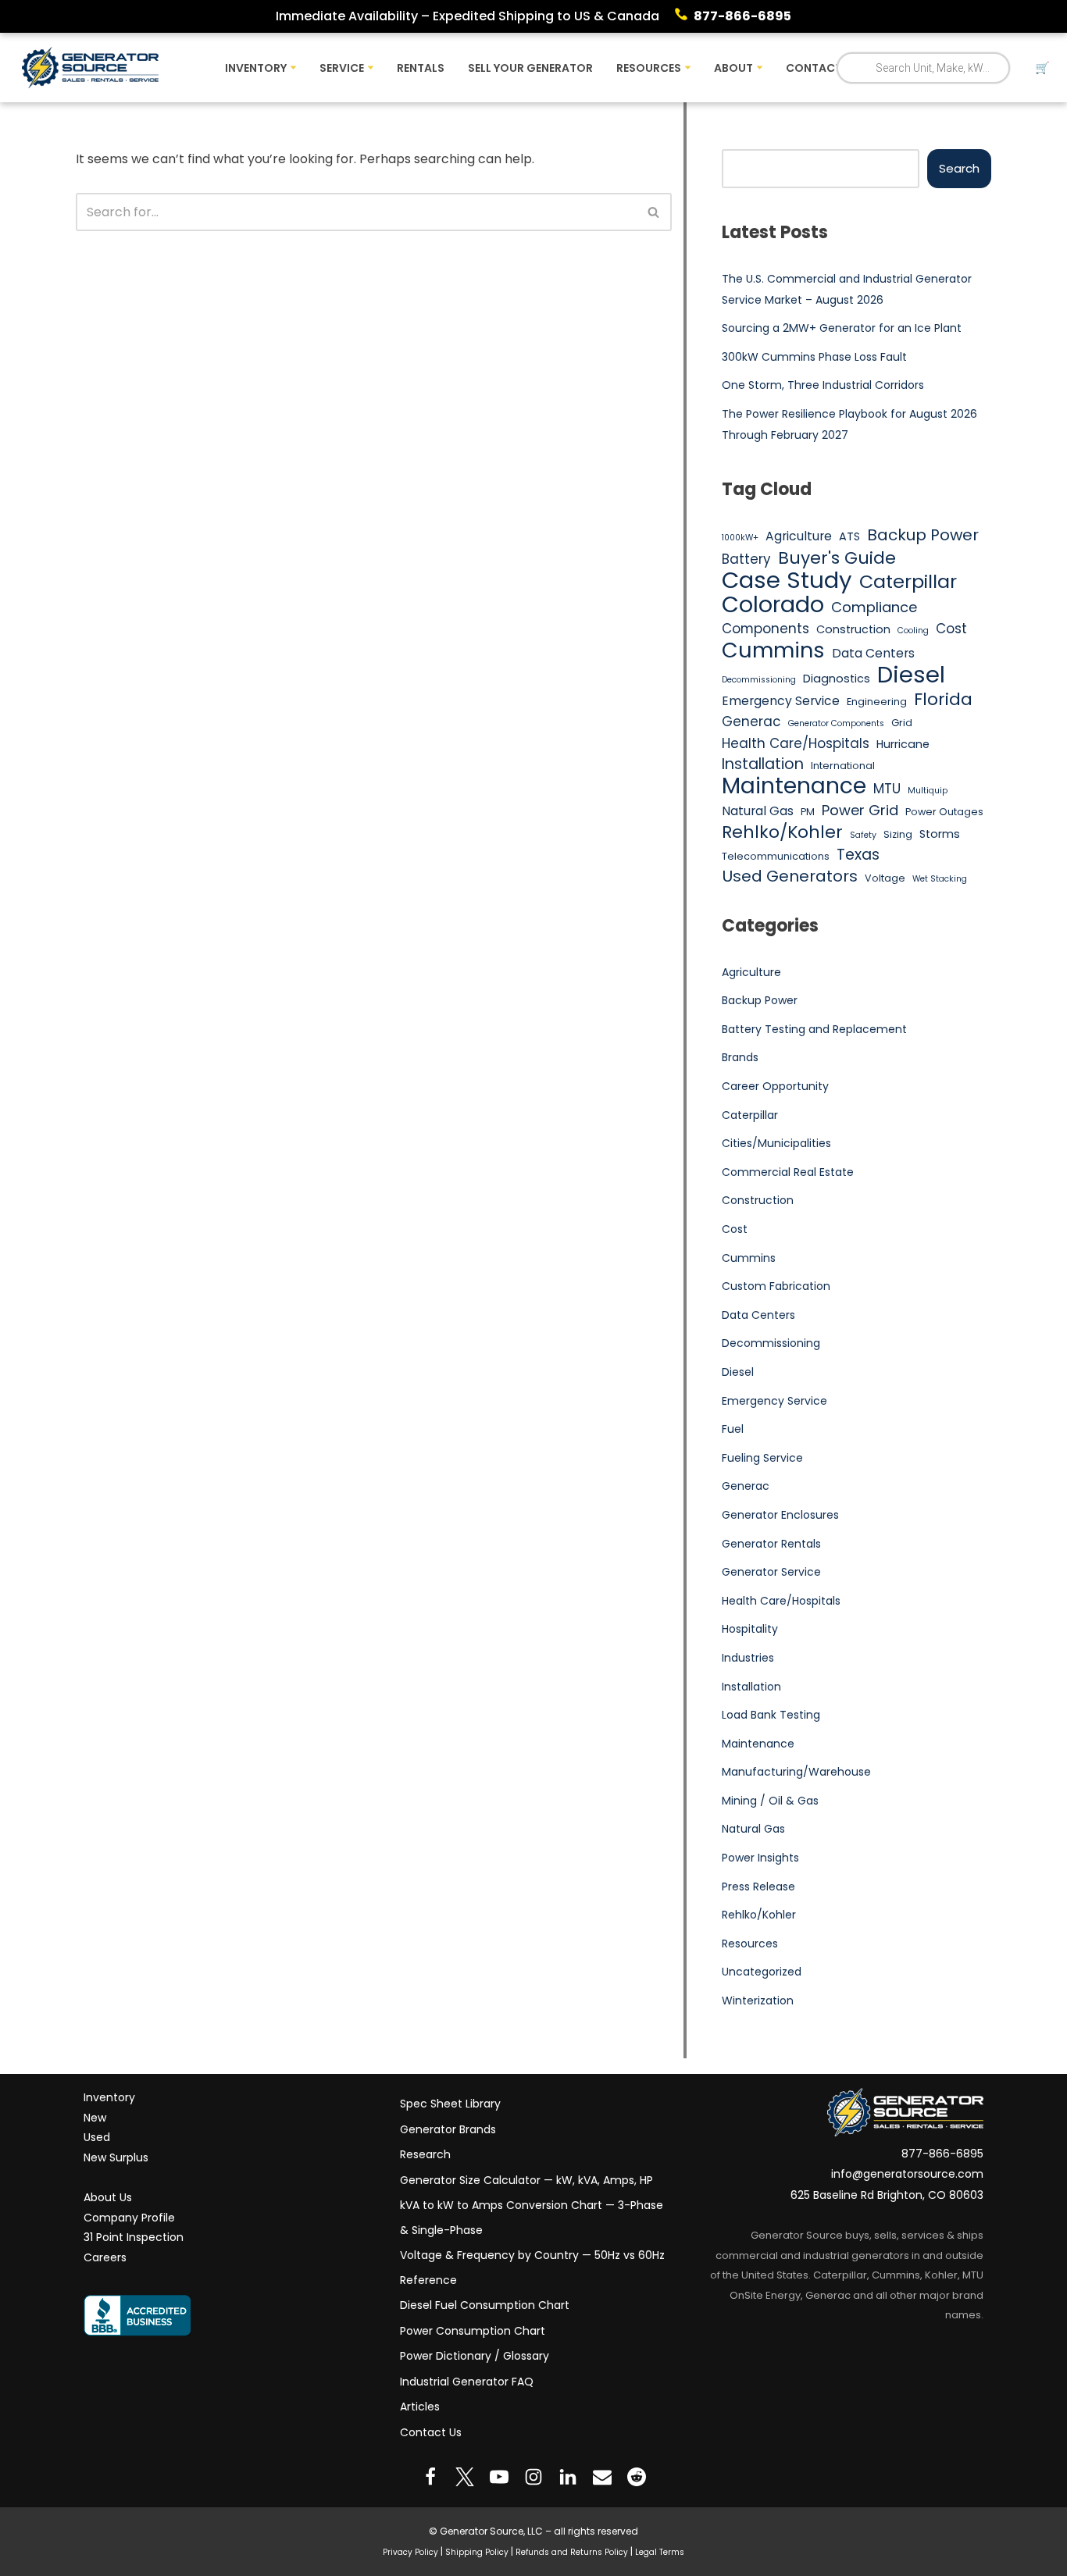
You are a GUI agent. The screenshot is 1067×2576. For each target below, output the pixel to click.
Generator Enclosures (780, 1515)
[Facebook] (430, 2477)
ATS (849, 536)
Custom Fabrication (776, 1286)
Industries (748, 1658)
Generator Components (836, 723)
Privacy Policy (410, 2551)
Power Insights (760, 1858)
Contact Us (431, 2432)
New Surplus (116, 2157)
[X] (465, 2477)
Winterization (758, 2001)
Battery (746, 559)
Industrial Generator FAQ (467, 2381)
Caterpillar (908, 582)
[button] (293, 68)
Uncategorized (762, 1972)
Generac (751, 721)
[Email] (602, 2477)
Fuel (733, 1429)
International (843, 766)
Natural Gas (758, 811)
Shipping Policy (477, 2551)
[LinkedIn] (568, 2477)
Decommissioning (759, 680)
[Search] (654, 212)
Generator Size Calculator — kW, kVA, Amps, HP (526, 2179)
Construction (853, 629)
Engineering (877, 702)
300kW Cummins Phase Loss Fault (814, 357)
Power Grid (860, 810)
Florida (943, 700)
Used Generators (790, 877)
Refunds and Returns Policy (572, 2551)
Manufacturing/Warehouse (796, 1772)
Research (425, 2154)
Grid (902, 723)
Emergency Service (781, 701)
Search (959, 168)
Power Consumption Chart (473, 2330)
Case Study (787, 580)
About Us (108, 2197)
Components (765, 629)
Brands (740, 1057)
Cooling (913, 631)
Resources (750, 1944)
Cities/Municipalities (776, 1143)
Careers (105, 2257)
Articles (420, 2407)
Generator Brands (448, 2129)
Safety (863, 835)
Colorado (773, 605)
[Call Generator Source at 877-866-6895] (684, 16)
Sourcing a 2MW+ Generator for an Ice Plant (842, 328)
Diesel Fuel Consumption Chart (485, 2305)
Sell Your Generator (530, 68)
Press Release (758, 1887)
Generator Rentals (771, 1544)
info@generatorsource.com (907, 2174)
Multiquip (928, 791)
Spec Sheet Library (450, 2104)
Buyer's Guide (837, 558)
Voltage (885, 878)
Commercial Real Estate (788, 1172)
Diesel (911, 675)
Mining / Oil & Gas (770, 1801)
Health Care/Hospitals (796, 743)
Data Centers (873, 653)
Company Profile (129, 2217)
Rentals (421, 68)
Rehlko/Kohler (782, 832)
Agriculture (799, 536)
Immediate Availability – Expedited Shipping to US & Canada (467, 16)
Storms (940, 834)
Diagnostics (837, 679)
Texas (858, 855)
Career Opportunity (775, 1086)
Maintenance (794, 786)
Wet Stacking (940, 879)
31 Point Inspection (134, 2237)
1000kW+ (740, 538)
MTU (887, 789)
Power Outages (944, 812)
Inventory (109, 2097)
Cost (951, 629)
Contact (814, 68)
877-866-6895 (742, 16)
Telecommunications (776, 856)
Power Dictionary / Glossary (475, 2356)
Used (97, 2137)
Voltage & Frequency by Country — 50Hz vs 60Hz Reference (532, 2268)
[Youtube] (499, 2477)
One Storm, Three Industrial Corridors (823, 385)
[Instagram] (533, 2477)
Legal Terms (660, 2551)
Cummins (773, 650)
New (95, 2117)
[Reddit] (637, 2477)
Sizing (898, 834)
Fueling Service (762, 1458)
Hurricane (903, 744)
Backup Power (923, 536)
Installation (763, 764)
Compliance (874, 607)
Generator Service (771, 1572)
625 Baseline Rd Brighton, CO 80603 (887, 2195)
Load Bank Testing (771, 1715)
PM (808, 812)
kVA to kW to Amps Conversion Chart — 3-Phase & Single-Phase (532, 2218)
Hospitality (750, 1629)
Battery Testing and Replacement (814, 1029)
